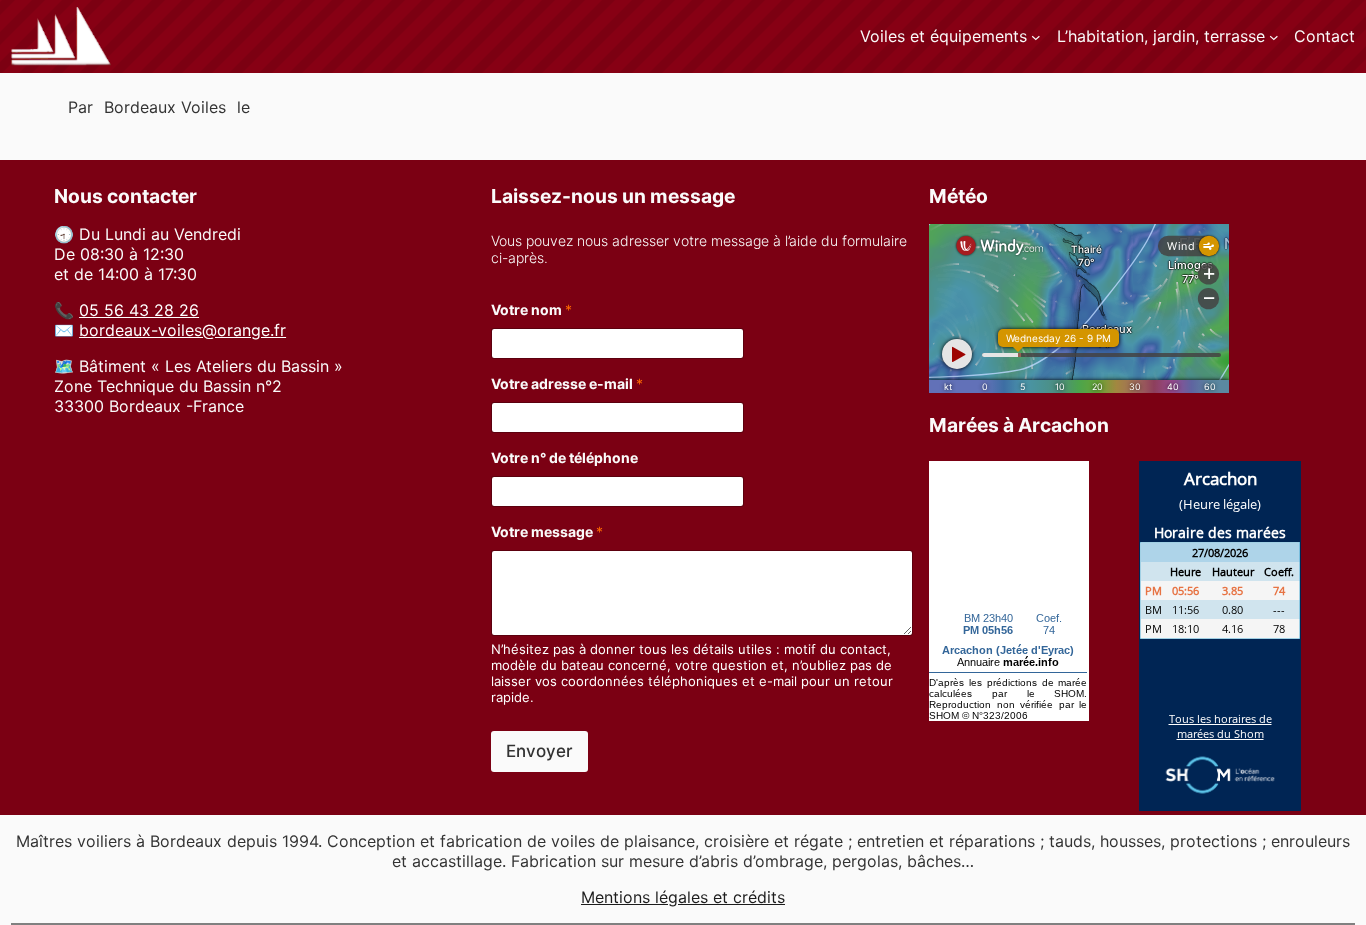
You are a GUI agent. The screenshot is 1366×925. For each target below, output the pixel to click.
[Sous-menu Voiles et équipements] (1036, 37)
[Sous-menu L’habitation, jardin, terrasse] (1274, 37)
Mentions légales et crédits (683, 897)
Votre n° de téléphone (564, 457)
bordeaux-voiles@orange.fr (182, 330)
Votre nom (531, 309)
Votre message (547, 531)
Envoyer (539, 751)
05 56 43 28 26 (139, 310)
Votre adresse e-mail (567, 383)
